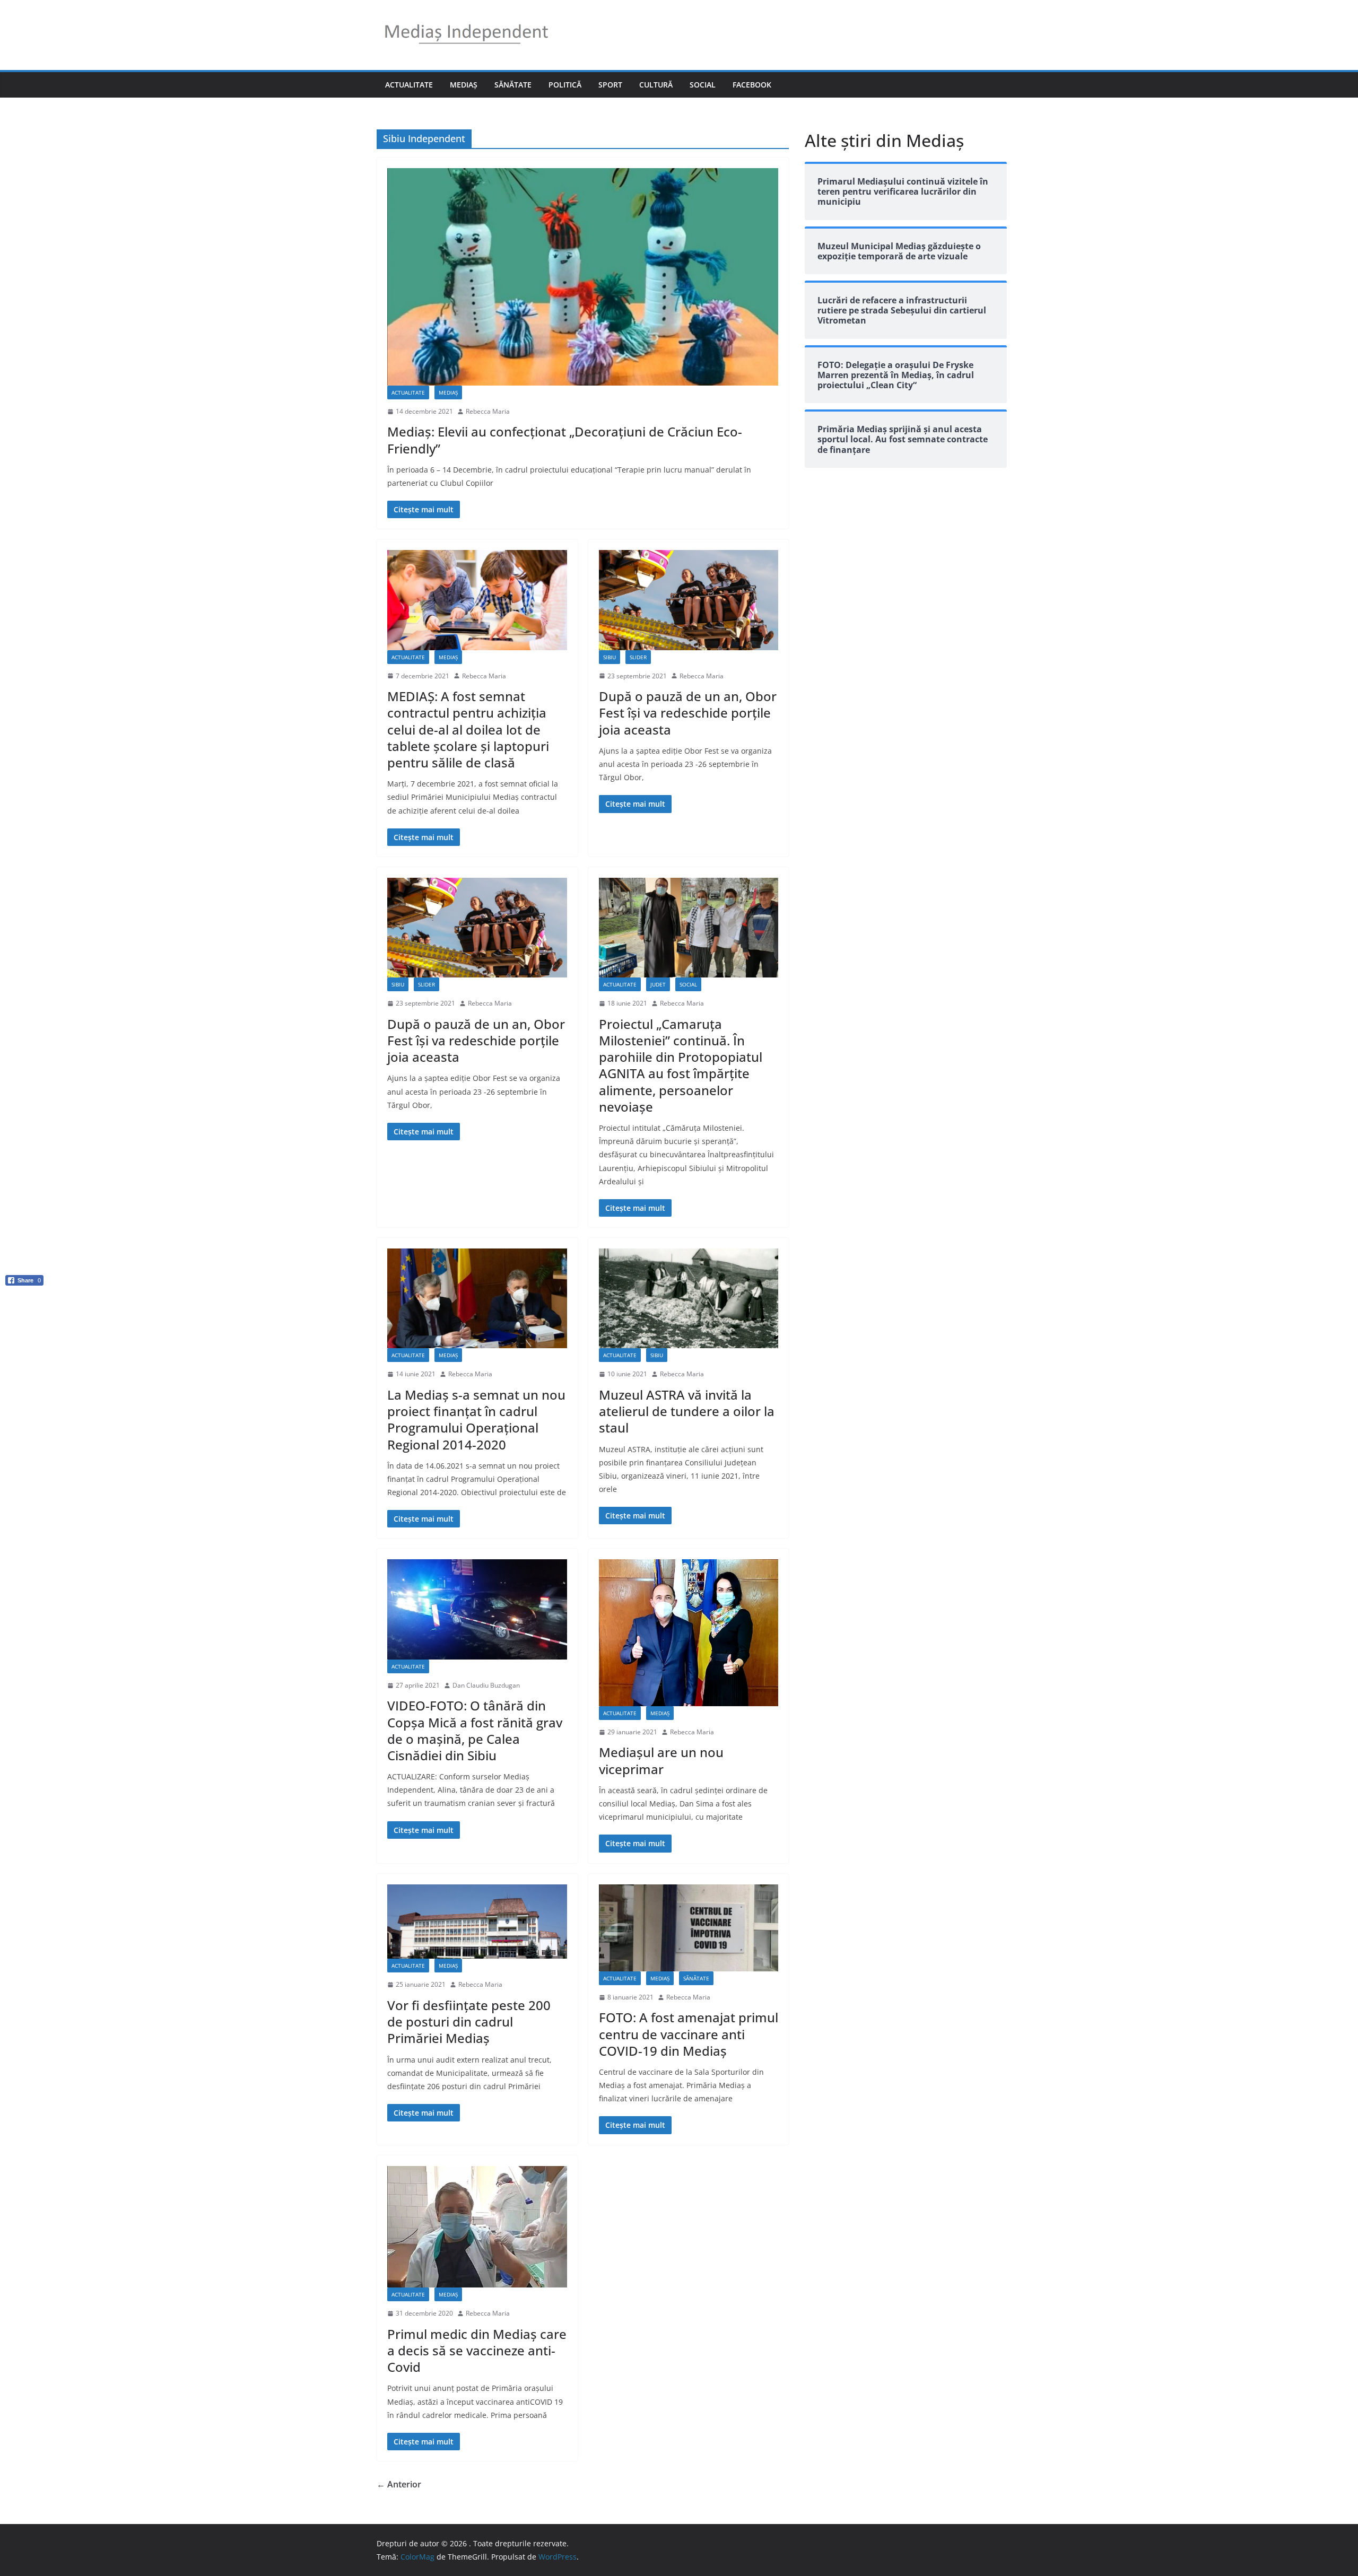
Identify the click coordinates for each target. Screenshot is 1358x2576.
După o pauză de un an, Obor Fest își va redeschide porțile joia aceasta (688, 713)
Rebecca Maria (488, 411)
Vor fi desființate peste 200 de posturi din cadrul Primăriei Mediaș (469, 2021)
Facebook (752, 85)
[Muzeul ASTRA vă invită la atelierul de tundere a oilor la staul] (689, 1298)
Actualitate (409, 85)
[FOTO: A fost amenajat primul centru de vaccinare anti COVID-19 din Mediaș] (689, 1928)
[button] (24, 1298)
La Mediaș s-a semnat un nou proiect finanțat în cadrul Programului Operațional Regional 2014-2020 (476, 1420)
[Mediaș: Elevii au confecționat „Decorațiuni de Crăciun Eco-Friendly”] (583, 277)
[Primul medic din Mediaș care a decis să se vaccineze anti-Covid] (477, 2227)
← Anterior (399, 2484)
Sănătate (513, 85)
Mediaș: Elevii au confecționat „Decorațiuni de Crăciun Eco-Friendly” (565, 440)
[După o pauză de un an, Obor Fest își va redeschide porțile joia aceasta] (689, 600)
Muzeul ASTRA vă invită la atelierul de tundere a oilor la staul (687, 1411)
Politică (565, 85)
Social (703, 85)
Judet (658, 984)
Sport (610, 85)
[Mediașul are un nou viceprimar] (689, 1632)
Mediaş (464, 85)
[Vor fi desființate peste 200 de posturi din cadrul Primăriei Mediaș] (477, 1922)
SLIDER (638, 657)
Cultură (656, 85)
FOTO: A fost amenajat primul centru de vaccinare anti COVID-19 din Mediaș (689, 2034)
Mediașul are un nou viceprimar (661, 1760)
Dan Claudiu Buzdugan (486, 1685)
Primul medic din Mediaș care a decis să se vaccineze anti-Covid (477, 2350)
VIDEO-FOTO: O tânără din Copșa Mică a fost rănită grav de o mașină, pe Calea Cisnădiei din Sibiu (475, 1730)
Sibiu (610, 657)
